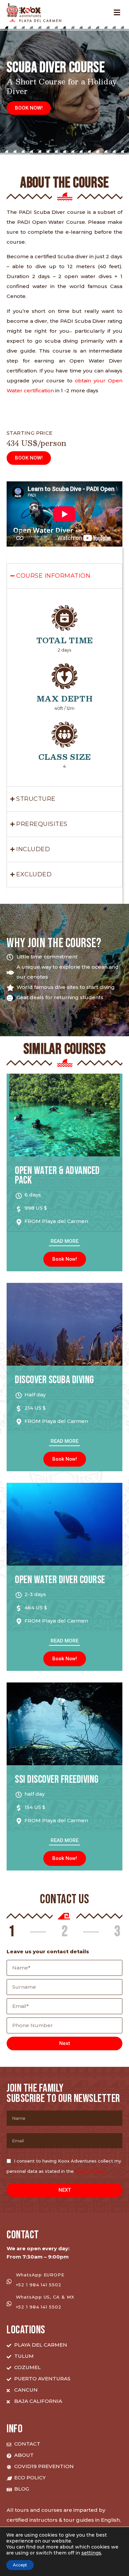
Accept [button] (20, 2565)
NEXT (65, 2190)
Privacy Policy (90, 2171)
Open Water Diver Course (60, 1580)
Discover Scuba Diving (55, 1380)
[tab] (64, 576)
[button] (29, 108)
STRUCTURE (36, 799)
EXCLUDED (34, 874)
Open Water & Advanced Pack (57, 1176)
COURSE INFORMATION (53, 576)
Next (65, 2043)
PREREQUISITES (42, 824)
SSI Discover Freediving (57, 1780)
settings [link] (91, 2553)
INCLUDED (33, 849)
